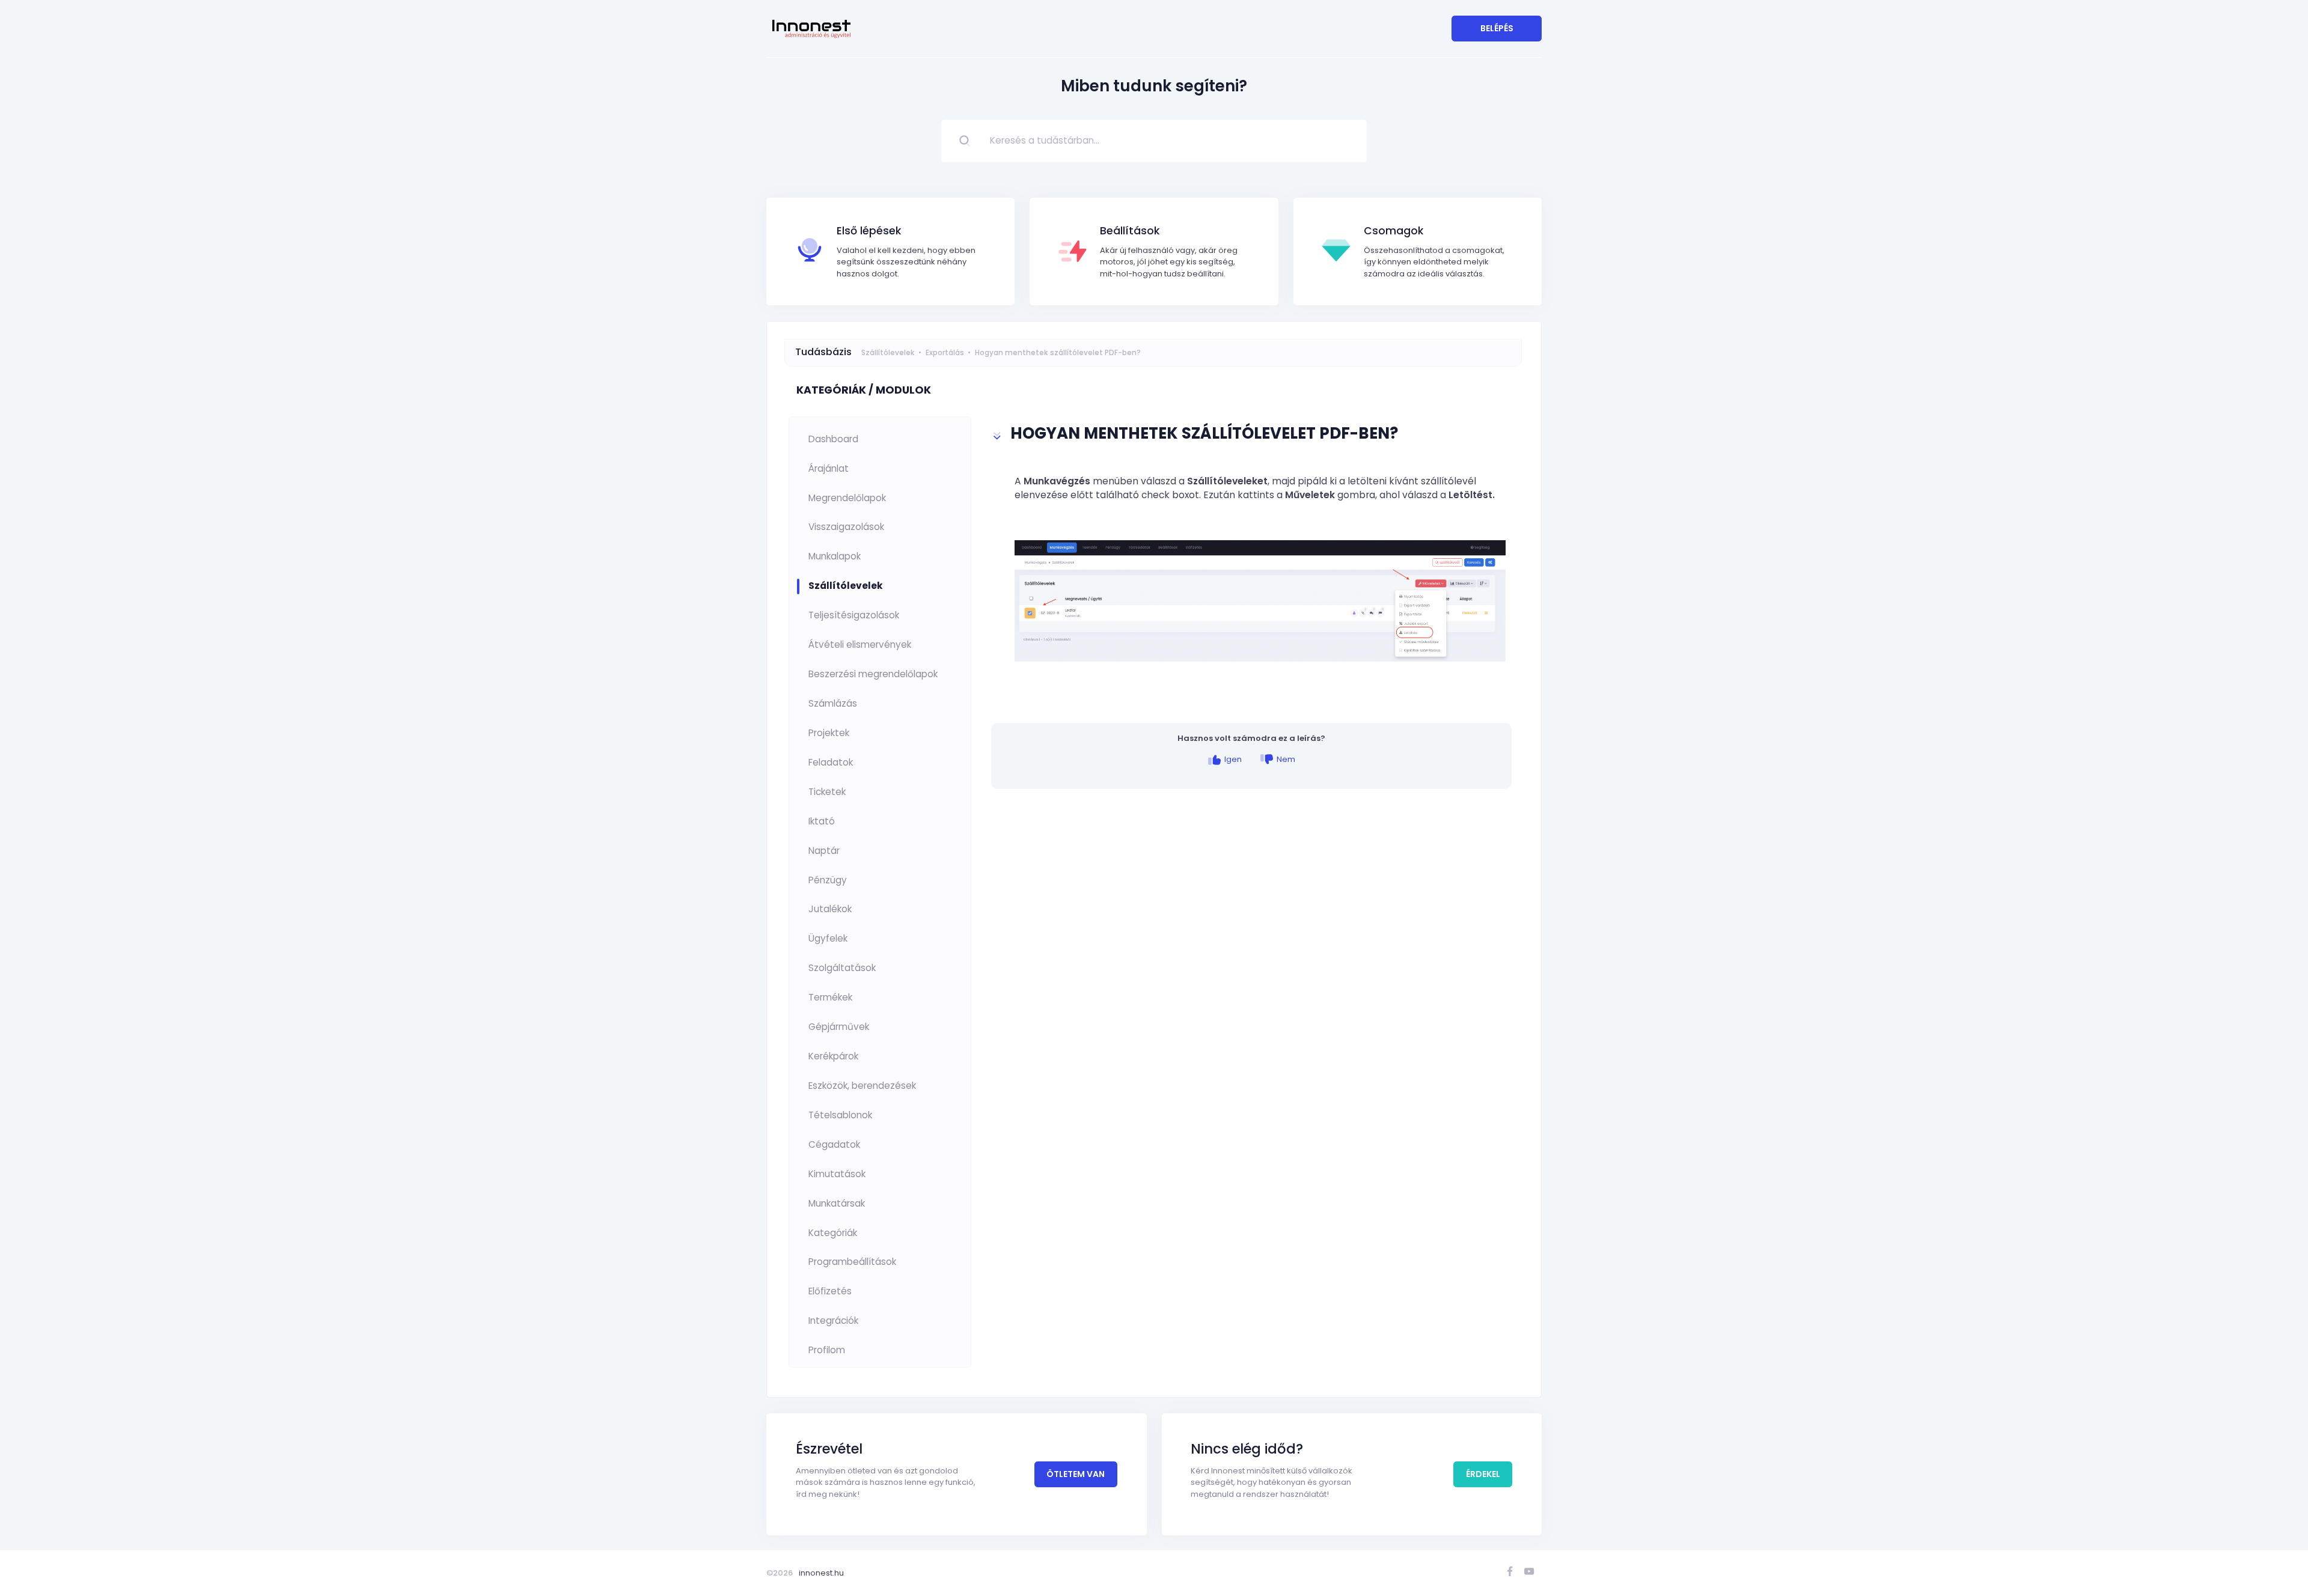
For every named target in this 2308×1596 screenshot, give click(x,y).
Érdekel (1483, 1474)
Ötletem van (1076, 1474)
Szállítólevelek (888, 352)
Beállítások (1130, 231)
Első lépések (869, 231)
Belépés (1497, 28)
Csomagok (1394, 231)
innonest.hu (821, 1573)
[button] (1252, 436)
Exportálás (945, 352)
